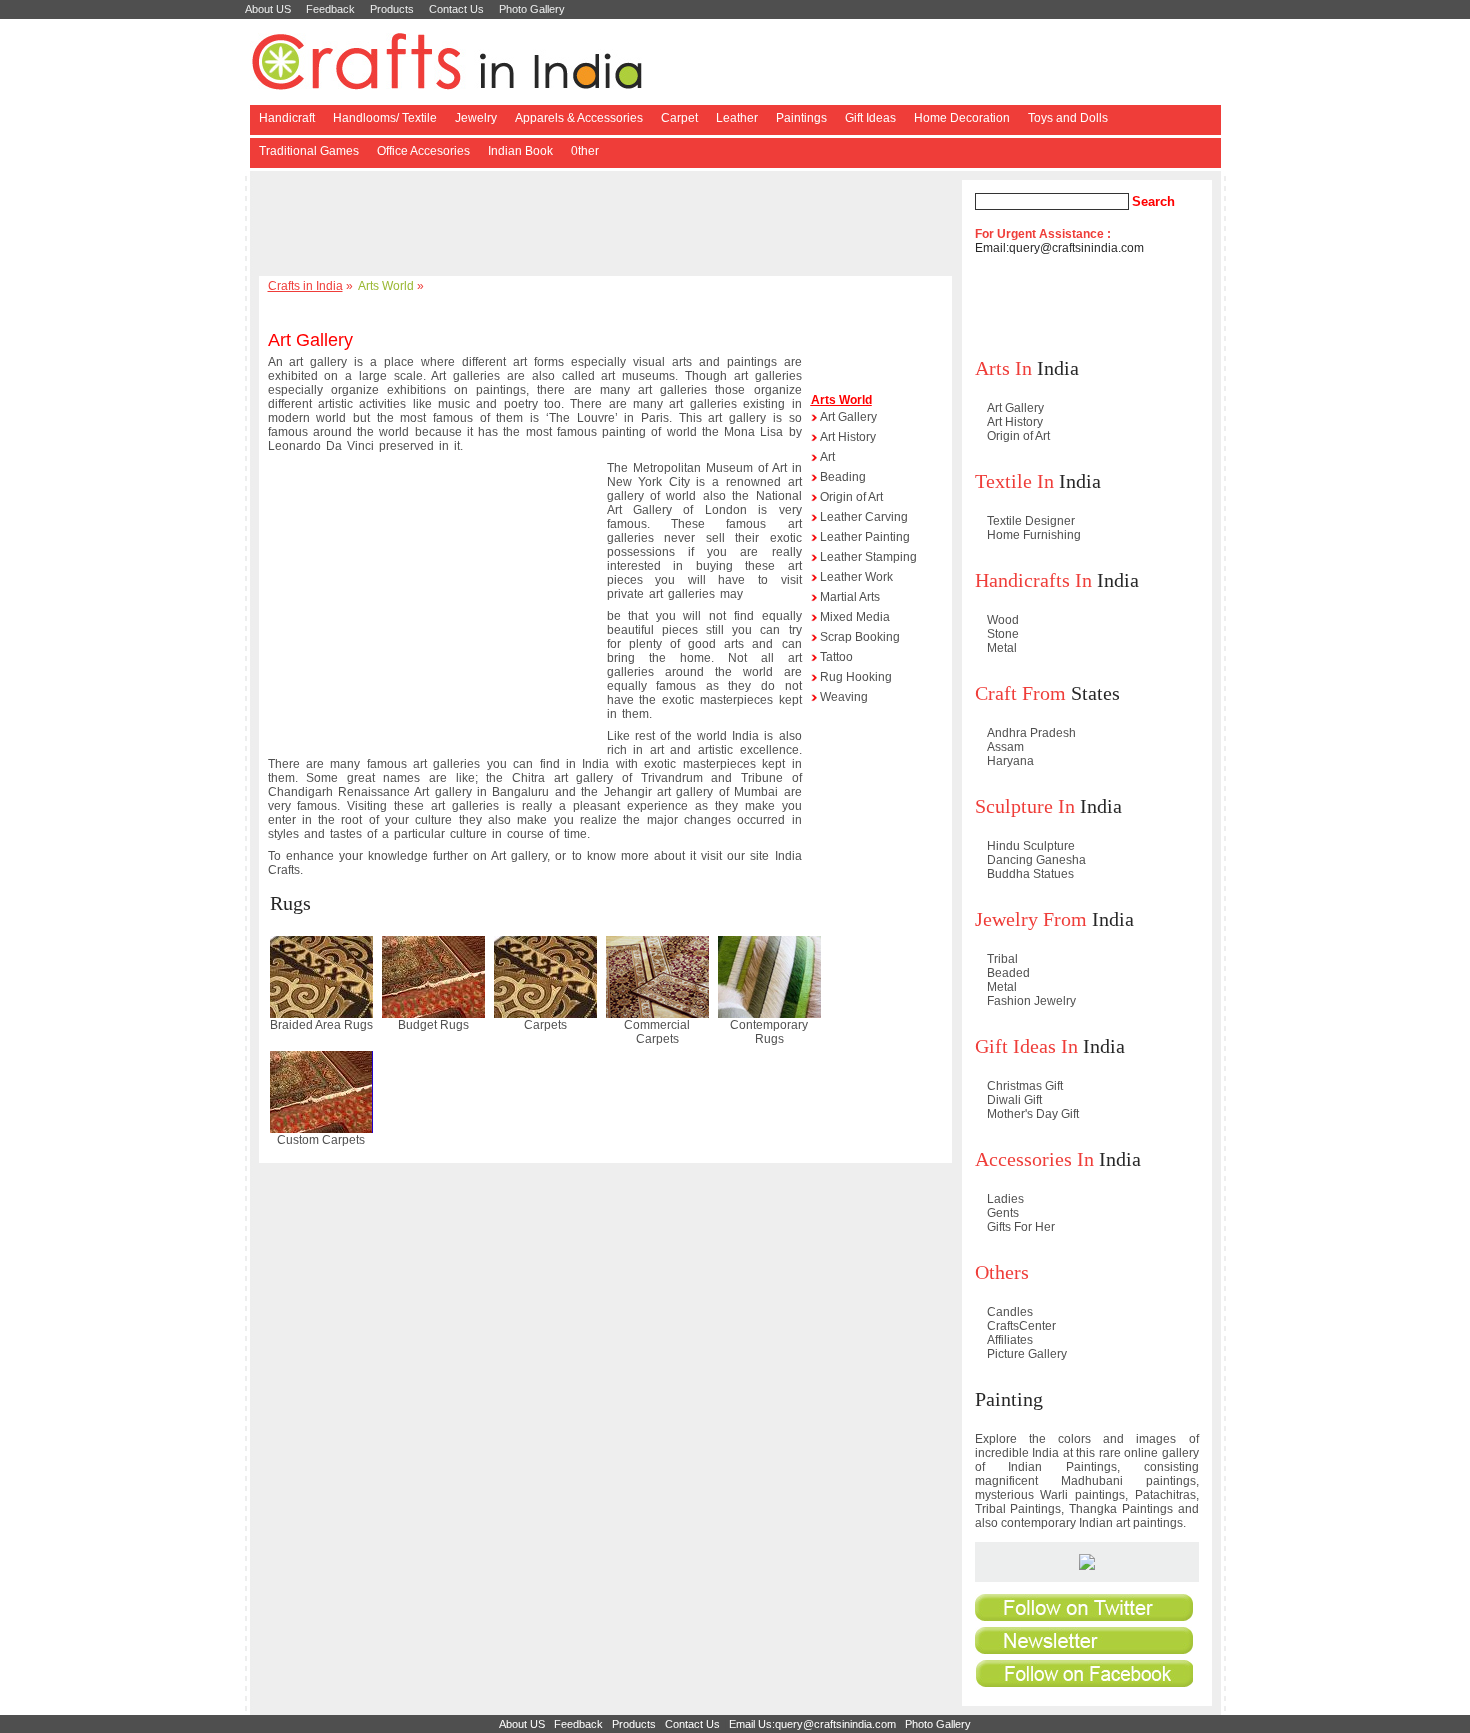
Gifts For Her (1021, 1227)
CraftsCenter (1021, 1326)
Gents (1003, 1213)
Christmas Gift (1025, 1086)
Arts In (1003, 368)
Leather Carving (864, 517)
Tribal (1002, 959)
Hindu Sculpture (1031, 846)
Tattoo (836, 657)
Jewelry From (1031, 919)
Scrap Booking (860, 637)
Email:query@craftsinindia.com (1059, 248)
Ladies (1005, 1199)
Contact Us (456, 9)
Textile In (1014, 481)
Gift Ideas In (1026, 1046)
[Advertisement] (609, 225)
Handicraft (287, 118)
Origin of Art (851, 497)
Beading (843, 477)
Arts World (386, 286)
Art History (848, 437)
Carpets (545, 1025)
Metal (1002, 648)
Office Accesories (423, 151)
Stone (1003, 634)
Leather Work (856, 577)
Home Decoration (962, 118)
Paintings (801, 118)
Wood (1003, 620)
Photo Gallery (532, 9)
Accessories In (1034, 1159)
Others (1002, 1272)
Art (827, 457)
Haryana (1010, 761)
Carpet (679, 118)
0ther (585, 151)
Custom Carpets (321, 1140)
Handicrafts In (1033, 580)
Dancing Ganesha (1036, 860)
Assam (1005, 747)
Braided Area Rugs (321, 1025)
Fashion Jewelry (1031, 1001)
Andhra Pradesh (1031, 733)
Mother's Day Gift (1033, 1114)
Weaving (844, 697)
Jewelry (476, 118)
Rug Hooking (856, 677)
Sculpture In (1025, 806)
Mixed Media (855, 617)
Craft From (1020, 693)
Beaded (1008, 973)
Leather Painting (865, 537)
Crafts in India (305, 286)
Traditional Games (309, 151)
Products (392, 9)
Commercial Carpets (657, 1032)
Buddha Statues (1030, 874)
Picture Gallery (1027, 1354)
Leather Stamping (868, 557)
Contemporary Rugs (769, 1032)
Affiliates (1010, 1340)
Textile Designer (1031, 521)
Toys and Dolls (1068, 118)
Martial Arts (850, 597)
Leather (737, 118)
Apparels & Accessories (579, 118)
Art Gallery (848, 417)
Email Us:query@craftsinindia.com (812, 1724)
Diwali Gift (1014, 1100)
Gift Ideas (870, 118)
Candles (1010, 1312)
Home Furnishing (1034, 535)
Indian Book (520, 151)
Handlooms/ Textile (385, 118)
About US (268, 9)
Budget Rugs (433, 1025)
